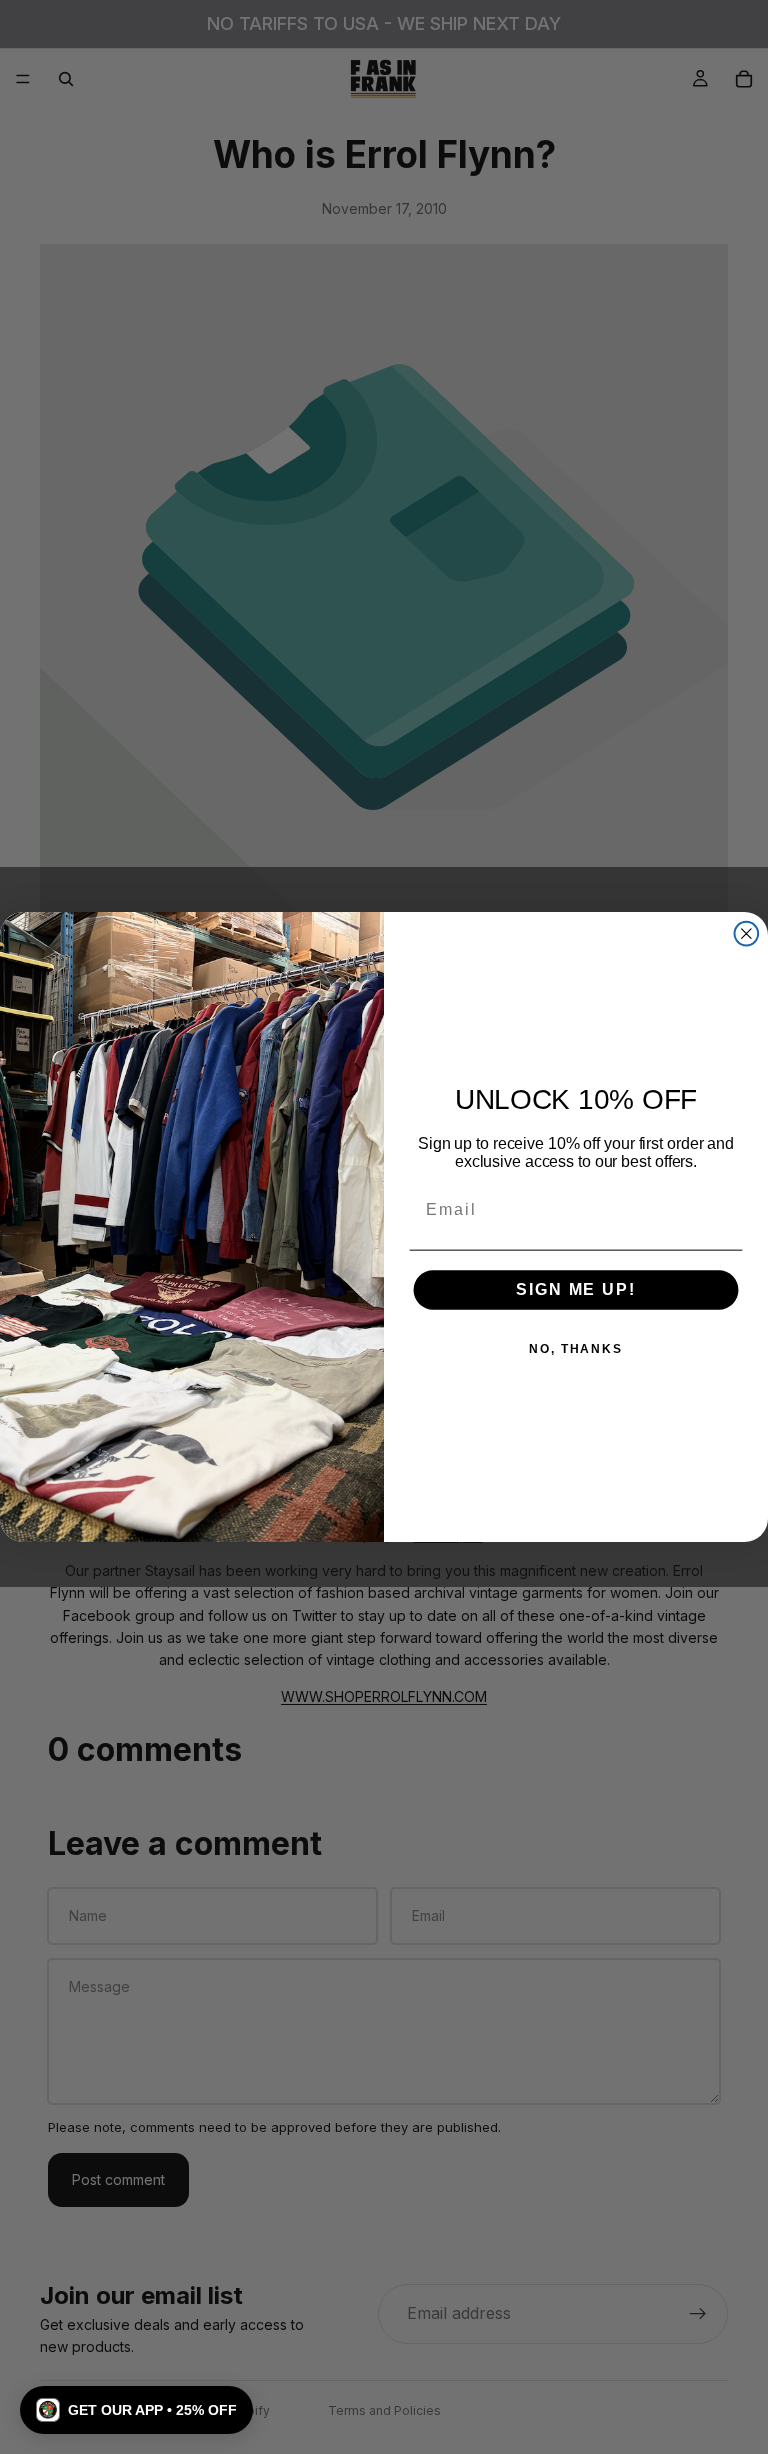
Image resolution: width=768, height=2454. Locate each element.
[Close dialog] (747, 934)
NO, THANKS (576, 1350)
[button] (136, 2410)
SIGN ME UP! (575, 1290)
